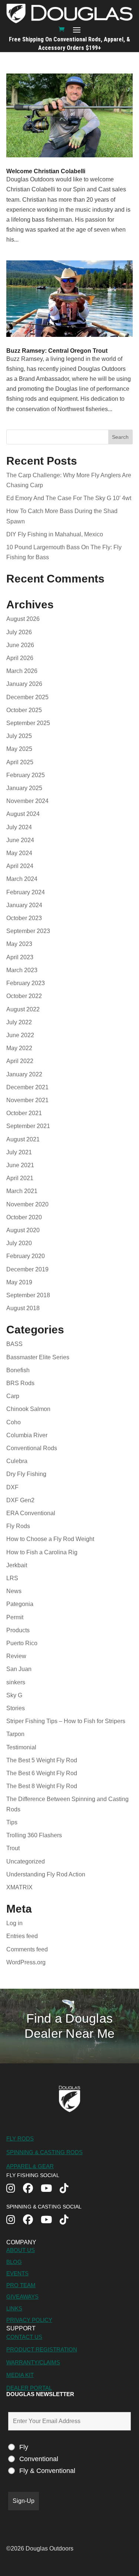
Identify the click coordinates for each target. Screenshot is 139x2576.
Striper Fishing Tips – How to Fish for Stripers (66, 1721)
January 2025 (24, 788)
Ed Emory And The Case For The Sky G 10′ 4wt (69, 498)
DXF (12, 1487)
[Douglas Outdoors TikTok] (68, 2189)
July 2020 (19, 1243)
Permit (15, 1617)
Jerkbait (17, 1565)
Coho (14, 1422)
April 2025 (20, 762)
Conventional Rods (32, 1448)
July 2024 (19, 827)
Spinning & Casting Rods (44, 2152)
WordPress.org (26, 1962)
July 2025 (19, 736)
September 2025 (28, 723)
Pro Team (21, 2285)
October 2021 (24, 1113)
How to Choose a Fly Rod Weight (50, 1539)
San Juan (19, 1669)
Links (14, 2308)
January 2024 (24, 905)
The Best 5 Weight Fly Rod (42, 1760)
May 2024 (19, 853)
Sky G (14, 1695)
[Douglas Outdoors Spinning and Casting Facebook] (32, 2220)
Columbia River (27, 1435)
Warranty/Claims (33, 2362)
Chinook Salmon (28, 1409)
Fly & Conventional (47, 2471)
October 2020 (24, 1217)
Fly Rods (18, 1526)
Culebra (17, 1461)
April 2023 (20, 957)
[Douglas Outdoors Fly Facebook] (32, 2189)
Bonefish (18, 1370)
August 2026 (23, 619)
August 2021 (23, 1139)
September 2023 (28, 931)
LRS (12, 1578)
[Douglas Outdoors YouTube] (50, 2189)
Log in (14, 1923)
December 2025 (27, 697)
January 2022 (24, 1074)
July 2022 (19, 1022)
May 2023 (19, 944)
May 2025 (19, 749)
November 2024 (27, 801)
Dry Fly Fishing (26, 1474)
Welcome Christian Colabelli (46, 171)
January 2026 (24, 684)
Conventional (39, 2459)
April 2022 (20, 1061)
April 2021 (20, 1178)
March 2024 (22, 879)
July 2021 (19, 1152)
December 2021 (27, 1087)
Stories (16, 1708)
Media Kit (20, 2375)
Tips (12, 1822)
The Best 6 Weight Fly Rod (42, 1773)
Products (18, 1630)
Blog (14, 2262)
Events (17, 2273)
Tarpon (15, 1734)
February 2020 (26, 1256)
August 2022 (23, 1009)
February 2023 (26, 983)
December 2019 (27, 1269)
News (14, 1591)
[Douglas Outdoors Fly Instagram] (15, 2189)
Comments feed (27, 1949)
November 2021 (27, 1100)
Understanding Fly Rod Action (46, 1874)
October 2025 (24, 710)
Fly (24, 2447)
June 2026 (20, 645)
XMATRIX (19, 1887)
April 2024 (20, 866)
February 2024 (26, 892)
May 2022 (19, 1048)
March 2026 (22, 671)
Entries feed (22, 1936)
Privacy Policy (29, 2320)
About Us (21, 2250)
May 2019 (19, 1282)
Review (16, 1656)
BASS (14, 1344)
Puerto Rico (22, 1643)
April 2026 (20, 658)
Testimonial (21, 1747)
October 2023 (24, 918)
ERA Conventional (31, 1513)
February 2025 (26, 775)
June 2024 (20, 840)
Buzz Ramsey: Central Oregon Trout (57, 351)
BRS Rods (20, 1383)
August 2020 (23, 1230)
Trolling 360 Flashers (34, 1835)
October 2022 (24, 996)
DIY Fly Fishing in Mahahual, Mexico (55, 534)
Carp (13, 1396)
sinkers (16, 1682)
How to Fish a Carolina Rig (42, 1552)
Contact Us (24, 2337)
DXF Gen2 (20, 1500)
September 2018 (28, 1295)
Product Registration (42, 2349)
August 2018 (23, 1308)
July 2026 (19, 632)
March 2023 (22, 970)
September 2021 (28, 1126)
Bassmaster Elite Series (38, 1357)
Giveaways (22, 2297)
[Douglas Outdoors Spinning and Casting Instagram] (15, 2220)
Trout (13, 1848)
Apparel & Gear (30, 2166)
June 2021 (20, 1165)
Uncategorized (26, 1861)
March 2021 (22, 1191)
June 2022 (20, 1035)
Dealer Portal (29, 2388)
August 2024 (23, 814)
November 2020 (27, 1204)
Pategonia (20, 1604)
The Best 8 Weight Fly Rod (42, 1786)
